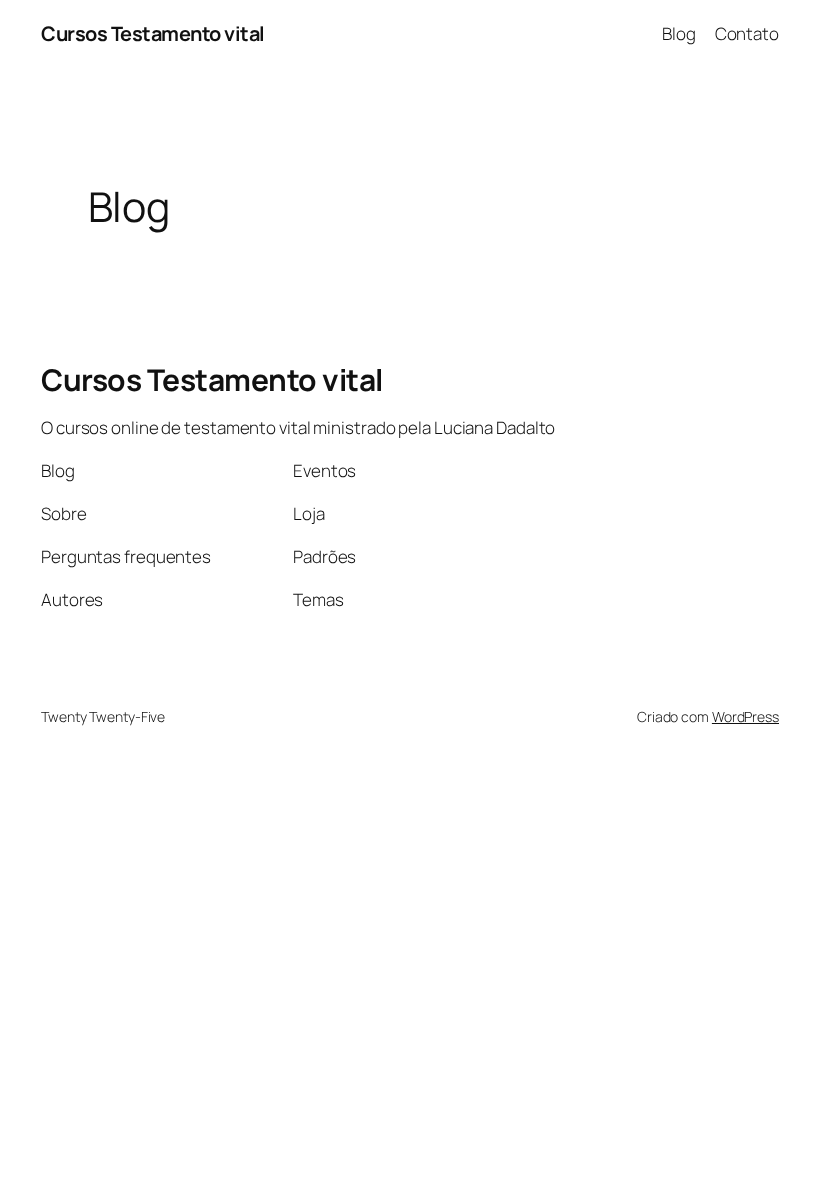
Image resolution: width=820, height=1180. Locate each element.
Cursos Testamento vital (153, 33)
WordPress (745, 716)
